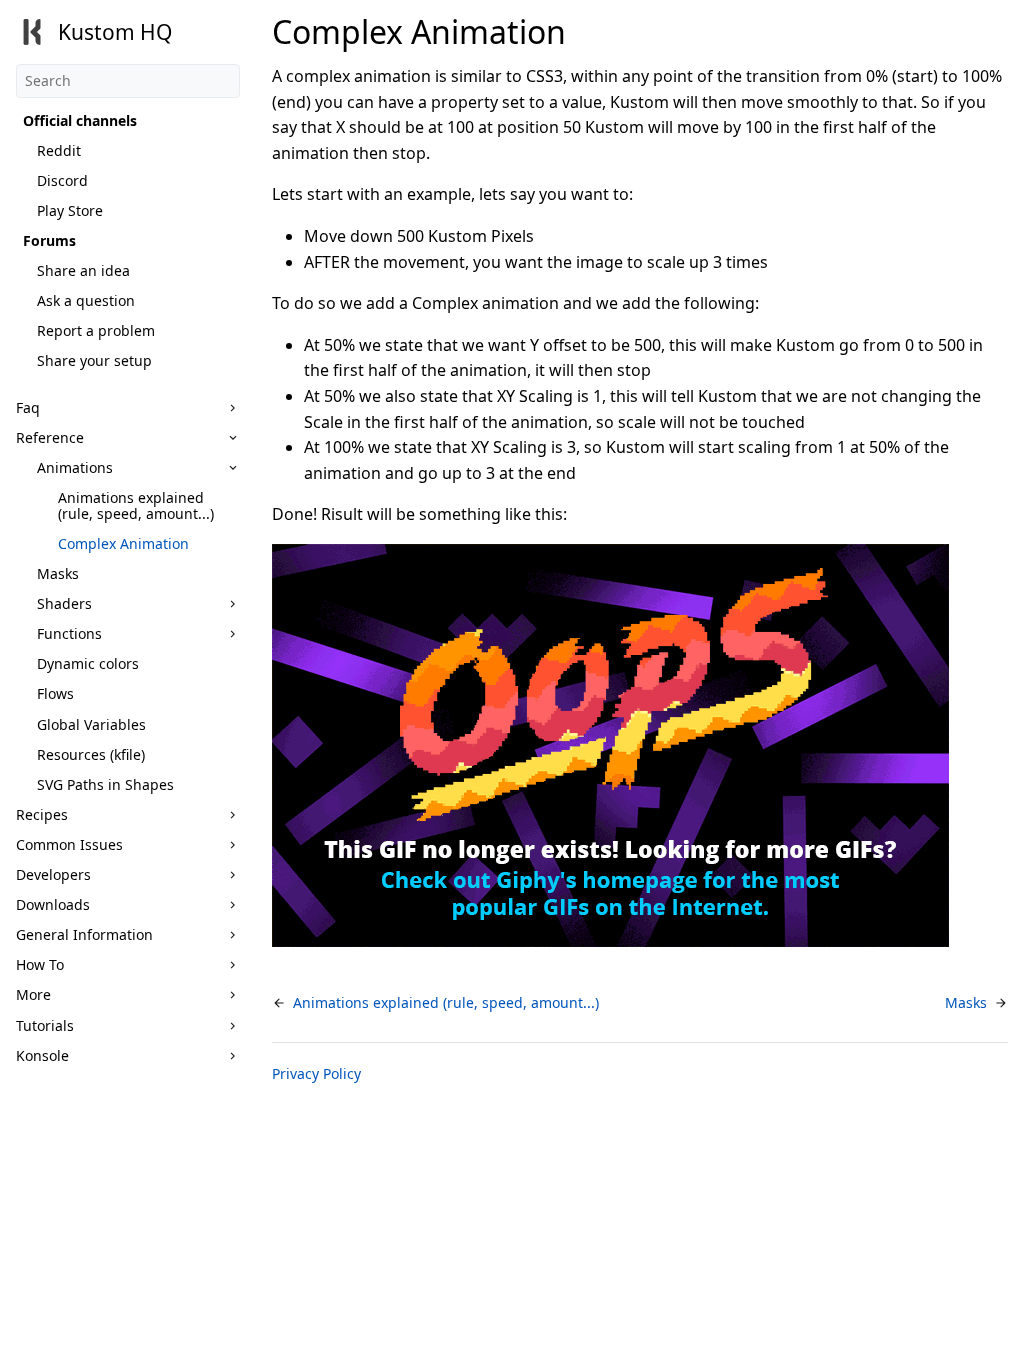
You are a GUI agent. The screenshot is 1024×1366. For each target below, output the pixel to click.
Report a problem (96, 330)
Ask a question (86, 300)
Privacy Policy (316, 1073)
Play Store (70, 210)
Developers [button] (53, 874)
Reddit (59, 150)
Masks (58, 573)
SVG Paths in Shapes (105, 784)
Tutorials (45, 1025)
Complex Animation (123, 543)
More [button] (33, 994)
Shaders (64, 603)
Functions (69, 633)
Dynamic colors (88, 663)
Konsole (42, 1055)
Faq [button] (28, 407)
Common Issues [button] (69, 844)
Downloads (53, 904)
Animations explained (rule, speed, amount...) (136, 505)
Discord (62, 180)
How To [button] (40, 964)
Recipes (42, 814)
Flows (55, 693)
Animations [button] (75, 467)
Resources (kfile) (91, 754)
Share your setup (94, 360)
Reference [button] (50, 437)
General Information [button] (84, 934)
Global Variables (91, 724)
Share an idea (83, 270)
